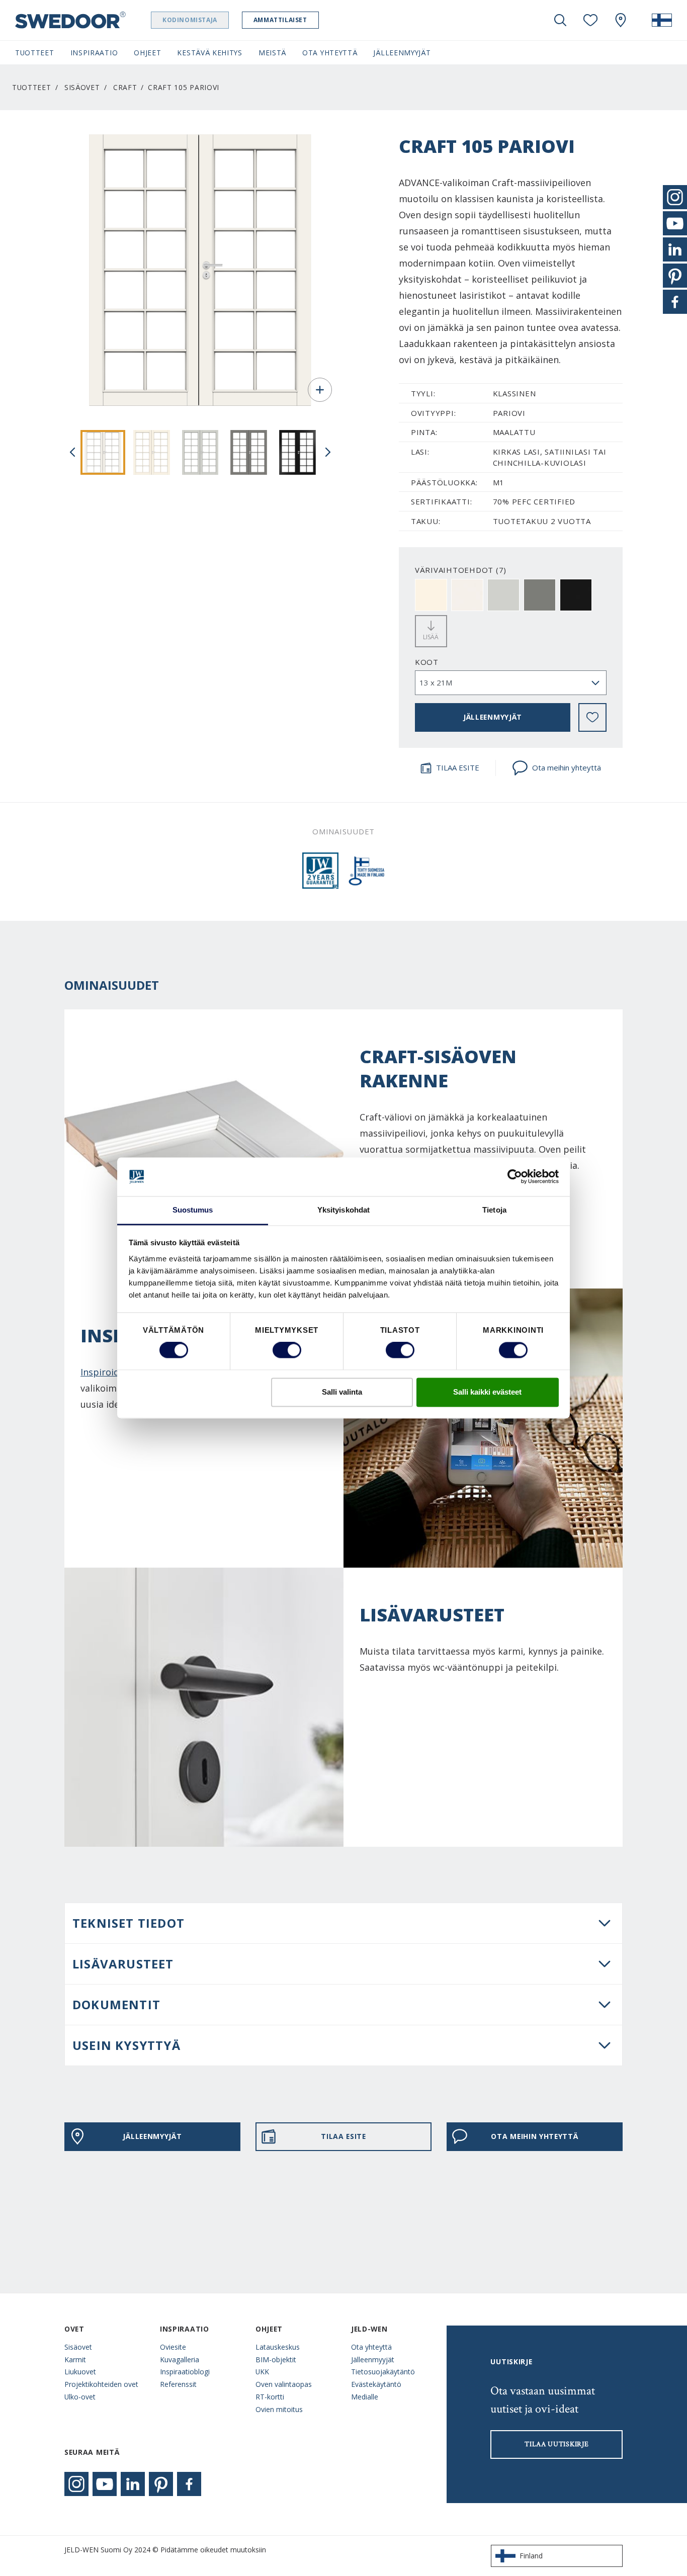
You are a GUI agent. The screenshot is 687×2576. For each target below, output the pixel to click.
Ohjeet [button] (147, 53)
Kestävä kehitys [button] (209, 53)
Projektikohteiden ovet (101, 2384)
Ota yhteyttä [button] (330, 53)
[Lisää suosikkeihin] (592, 717)
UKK (262, 2372)
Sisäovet (82, 87)
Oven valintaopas (284, 2384)
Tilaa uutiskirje (556, 2444)
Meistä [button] (272, 53)
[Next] (328, 452)
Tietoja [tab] (494, 1210)
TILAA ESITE (458, 767)
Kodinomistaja (190, 20)
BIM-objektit (276, 2359)
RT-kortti (270, 2397)
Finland (531, 2556)
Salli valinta (342, 1392)
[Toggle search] (560, 20)
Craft (125, 87)
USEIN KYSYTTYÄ (126, 2045)
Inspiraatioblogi (185, 2372)
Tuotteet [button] (35, 53)
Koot (427, 662)
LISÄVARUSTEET (123, 1964)
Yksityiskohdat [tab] (343, 1210)
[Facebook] (189, 2484)
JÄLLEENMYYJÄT (493, 717)
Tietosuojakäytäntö (383, 2372)
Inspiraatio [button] (94, 53)
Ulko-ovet (80, 2397)
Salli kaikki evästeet (487, 1392)
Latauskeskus (278, 2347)
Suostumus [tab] (193, 1210)
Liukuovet (80, 2372)
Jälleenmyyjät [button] (402, 53)
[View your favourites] (590, 20)
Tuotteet (32, 87)
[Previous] (72, 452)
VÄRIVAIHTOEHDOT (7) (461, 570)
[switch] (287, 1350)
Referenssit (178, 2384)
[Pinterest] (161, 2484)
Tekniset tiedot (128, 1923)
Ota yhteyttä (371, 2347)
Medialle (365, 2397)
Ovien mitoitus (279, 2409)
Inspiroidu (103, 1372)
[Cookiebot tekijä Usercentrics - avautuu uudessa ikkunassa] (515, 1177)
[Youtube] (105, 2484)
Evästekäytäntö (376, 2384)
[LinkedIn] (133, 2484)
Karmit (75, 2359)
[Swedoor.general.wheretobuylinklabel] (621, 20)
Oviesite (173, 2347)
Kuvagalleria (180, 2359)
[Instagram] (76, 2484)
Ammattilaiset (280, 20)
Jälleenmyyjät (373, 2359)
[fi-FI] (662, 20)
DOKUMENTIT (116, 2004)
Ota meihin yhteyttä (567, 767)
